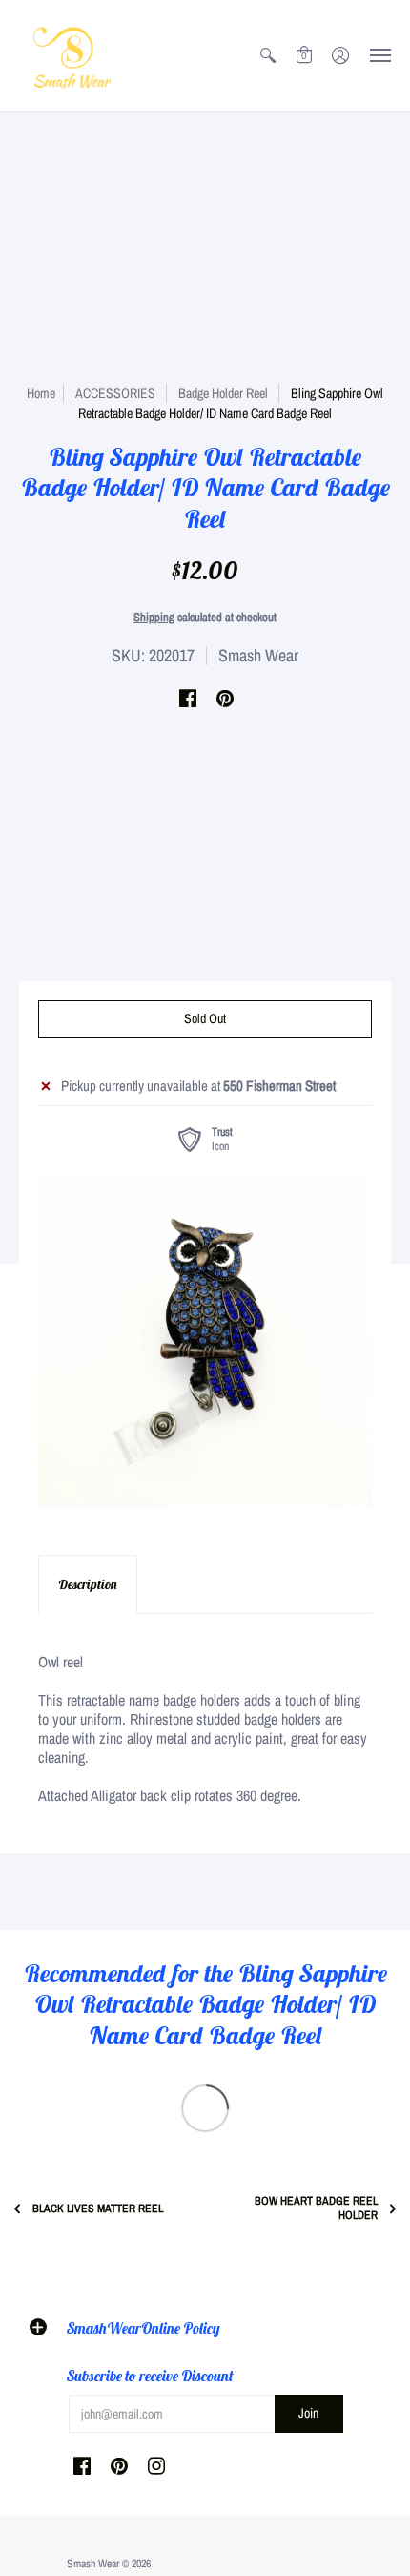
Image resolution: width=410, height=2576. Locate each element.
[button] (268, 55)
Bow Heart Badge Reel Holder (316, 2209)
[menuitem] (268, 55)
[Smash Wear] (72, 55)
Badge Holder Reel (223, 393)
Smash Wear (258, 655)
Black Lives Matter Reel (98, 2209)
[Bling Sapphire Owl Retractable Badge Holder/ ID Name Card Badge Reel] (205, 1340)
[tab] (88, 1584)
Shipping (154, 617)
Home (41, 393)
